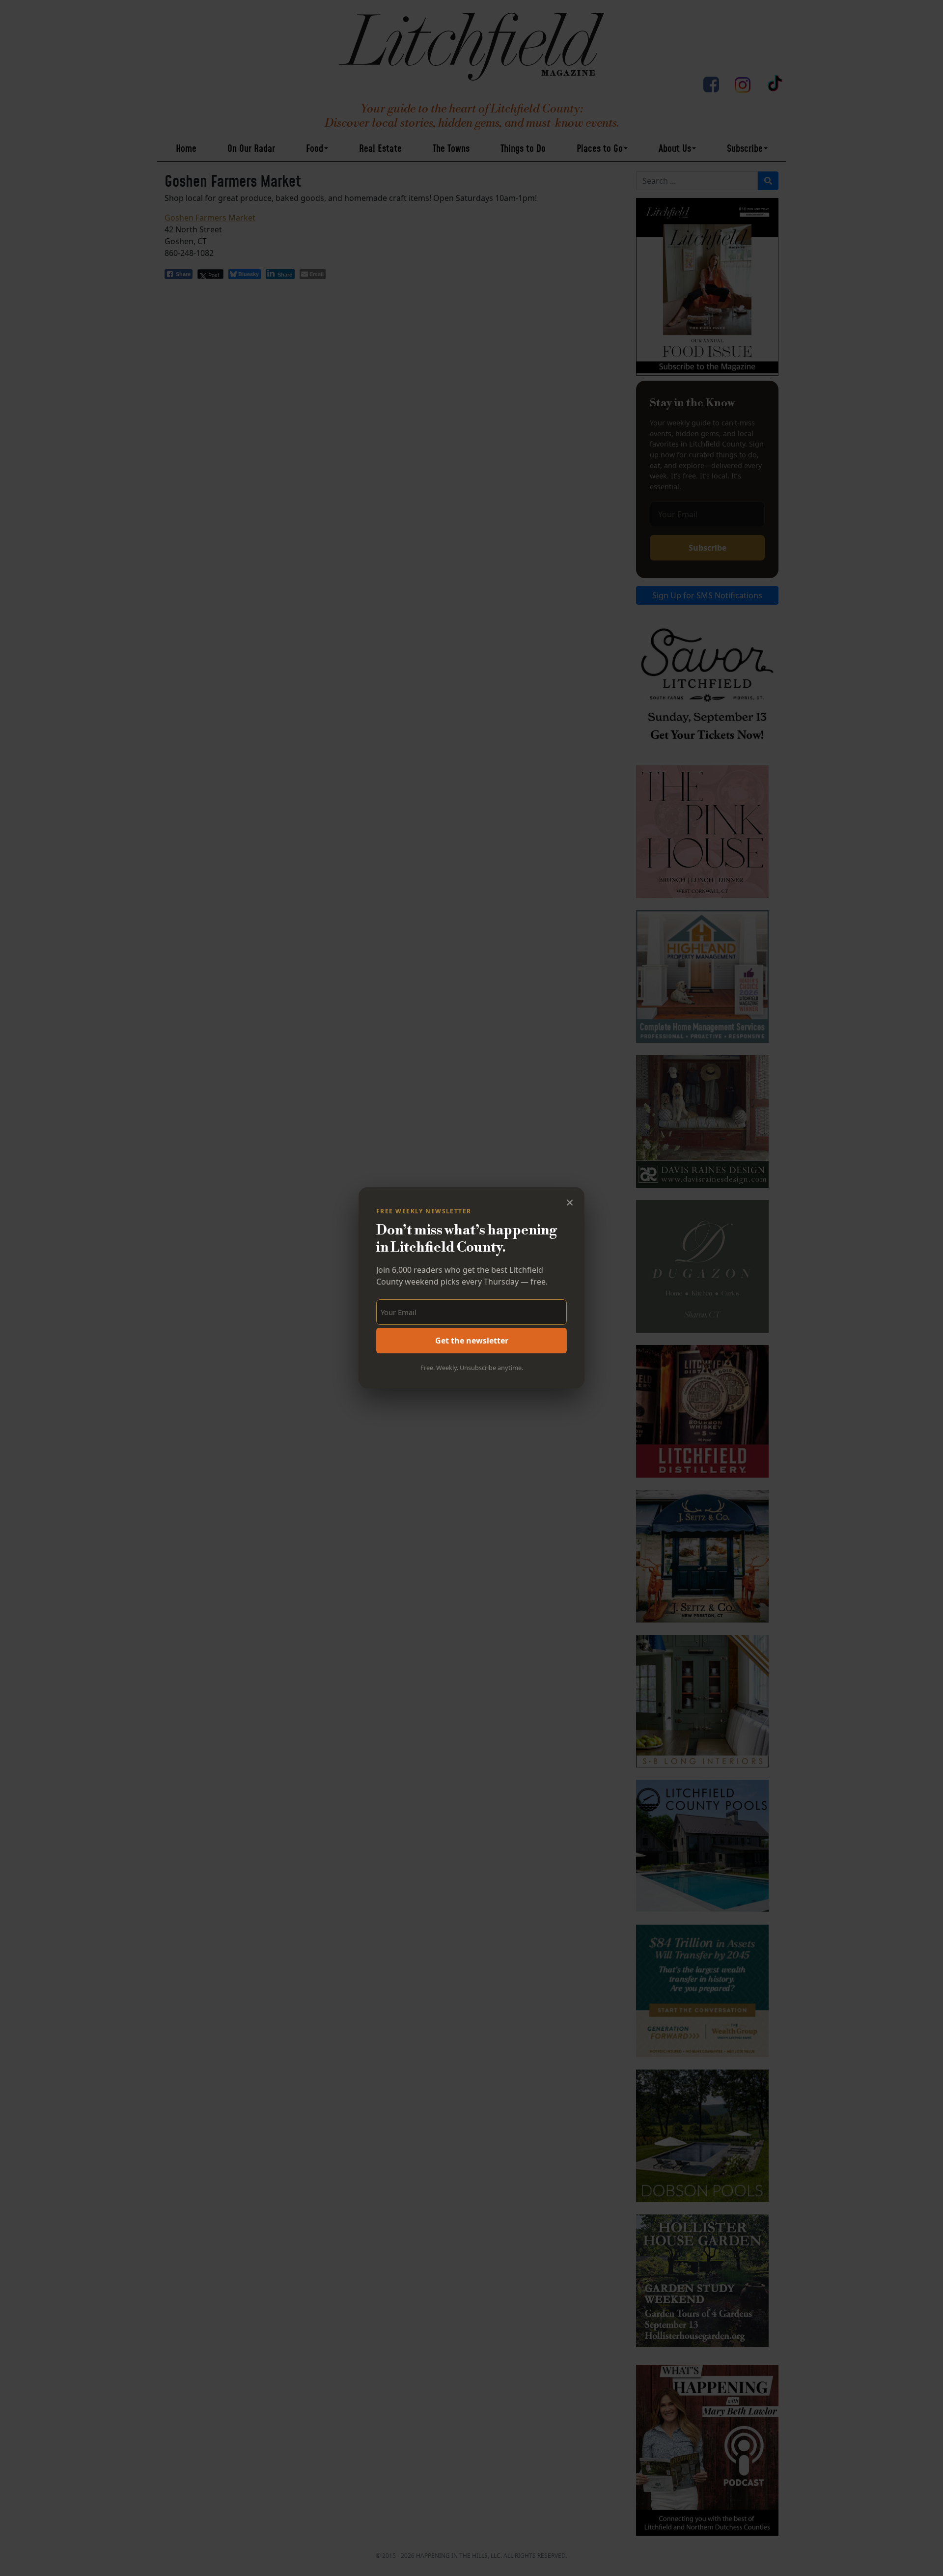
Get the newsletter (472, 1341)
